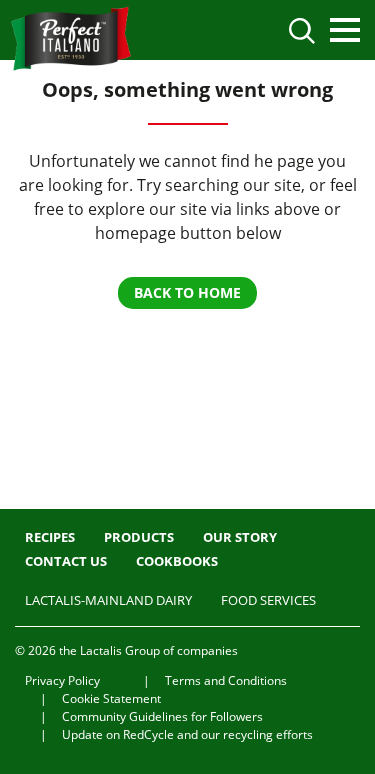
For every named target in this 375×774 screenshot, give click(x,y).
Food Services (268, 600)
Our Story (240, 537)
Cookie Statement (111, 698)
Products (139, 537)
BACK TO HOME (187, 292)
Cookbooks (177, 561)
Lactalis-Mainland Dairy (108, 600)
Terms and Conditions (226, 680)
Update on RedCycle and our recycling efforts (187, 734)
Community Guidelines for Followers (162, 716)
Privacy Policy (62, 680)
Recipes (50, 537)
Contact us (66, 561)
